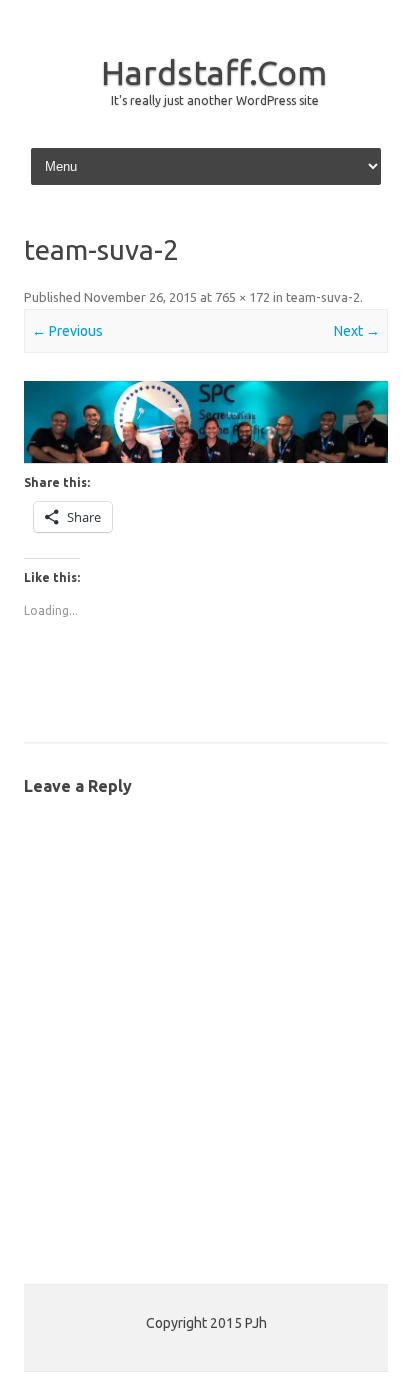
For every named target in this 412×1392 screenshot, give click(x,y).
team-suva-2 (323, 297)
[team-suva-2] (206, 422)
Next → (357, 331)
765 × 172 (242, 297)
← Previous (67, 331)
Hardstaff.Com (214, 72)
